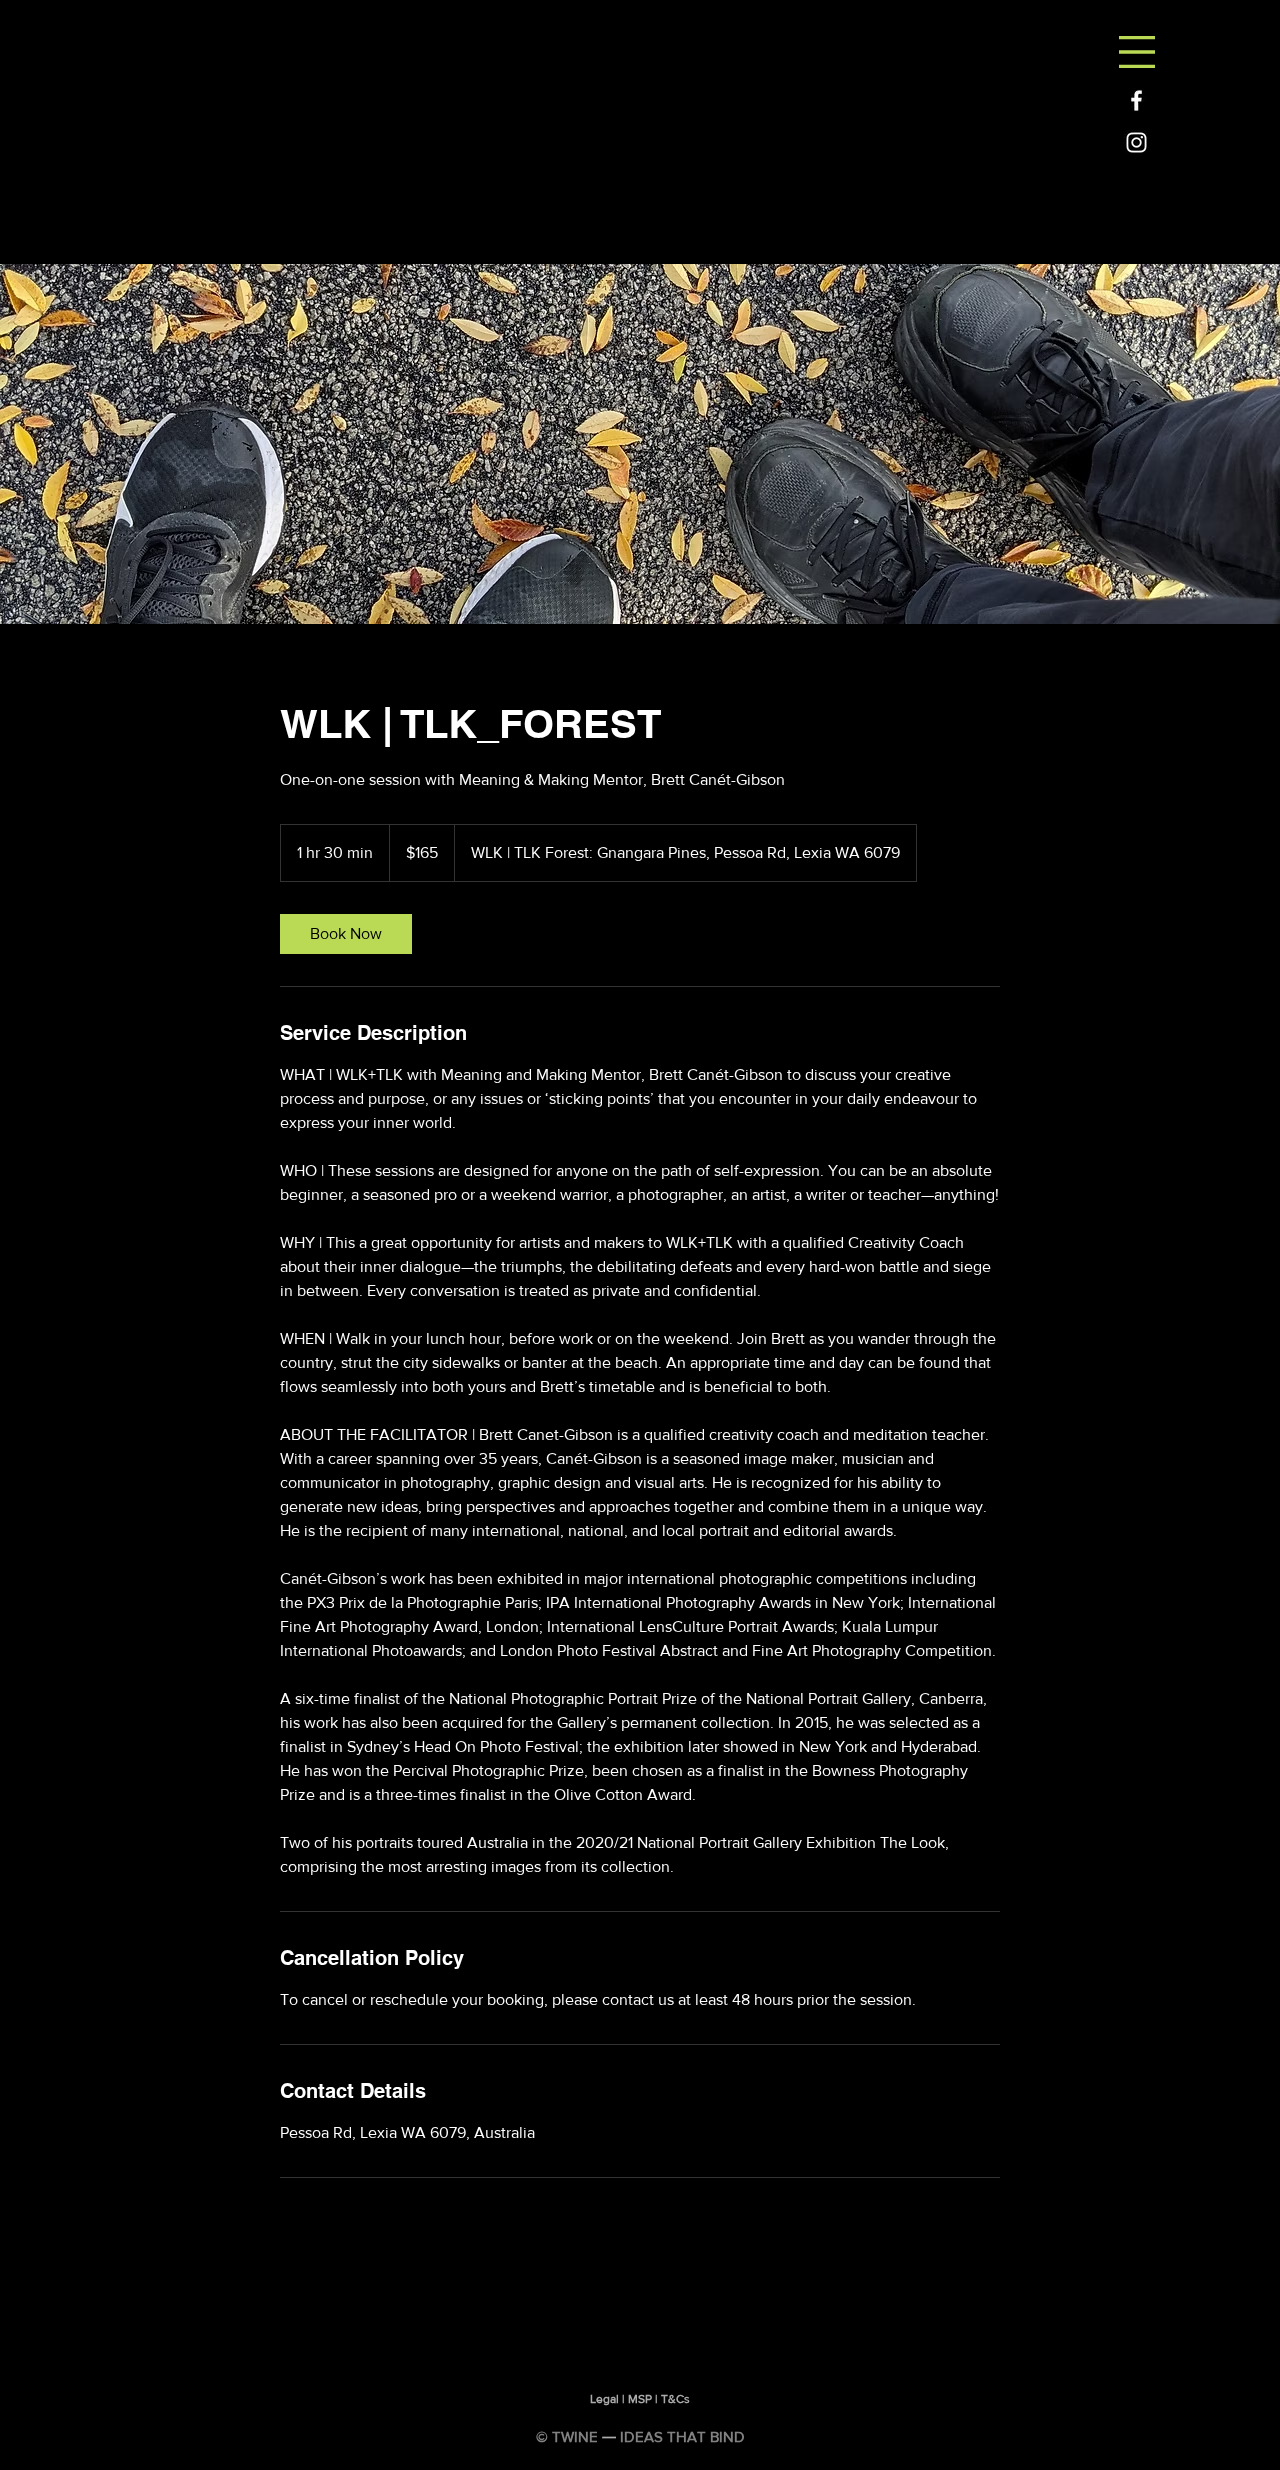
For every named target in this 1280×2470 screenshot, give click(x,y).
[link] (346, 934)
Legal (604, 2399)
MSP (640, 2399)
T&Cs (675, 2399)
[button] (1137, 52)
